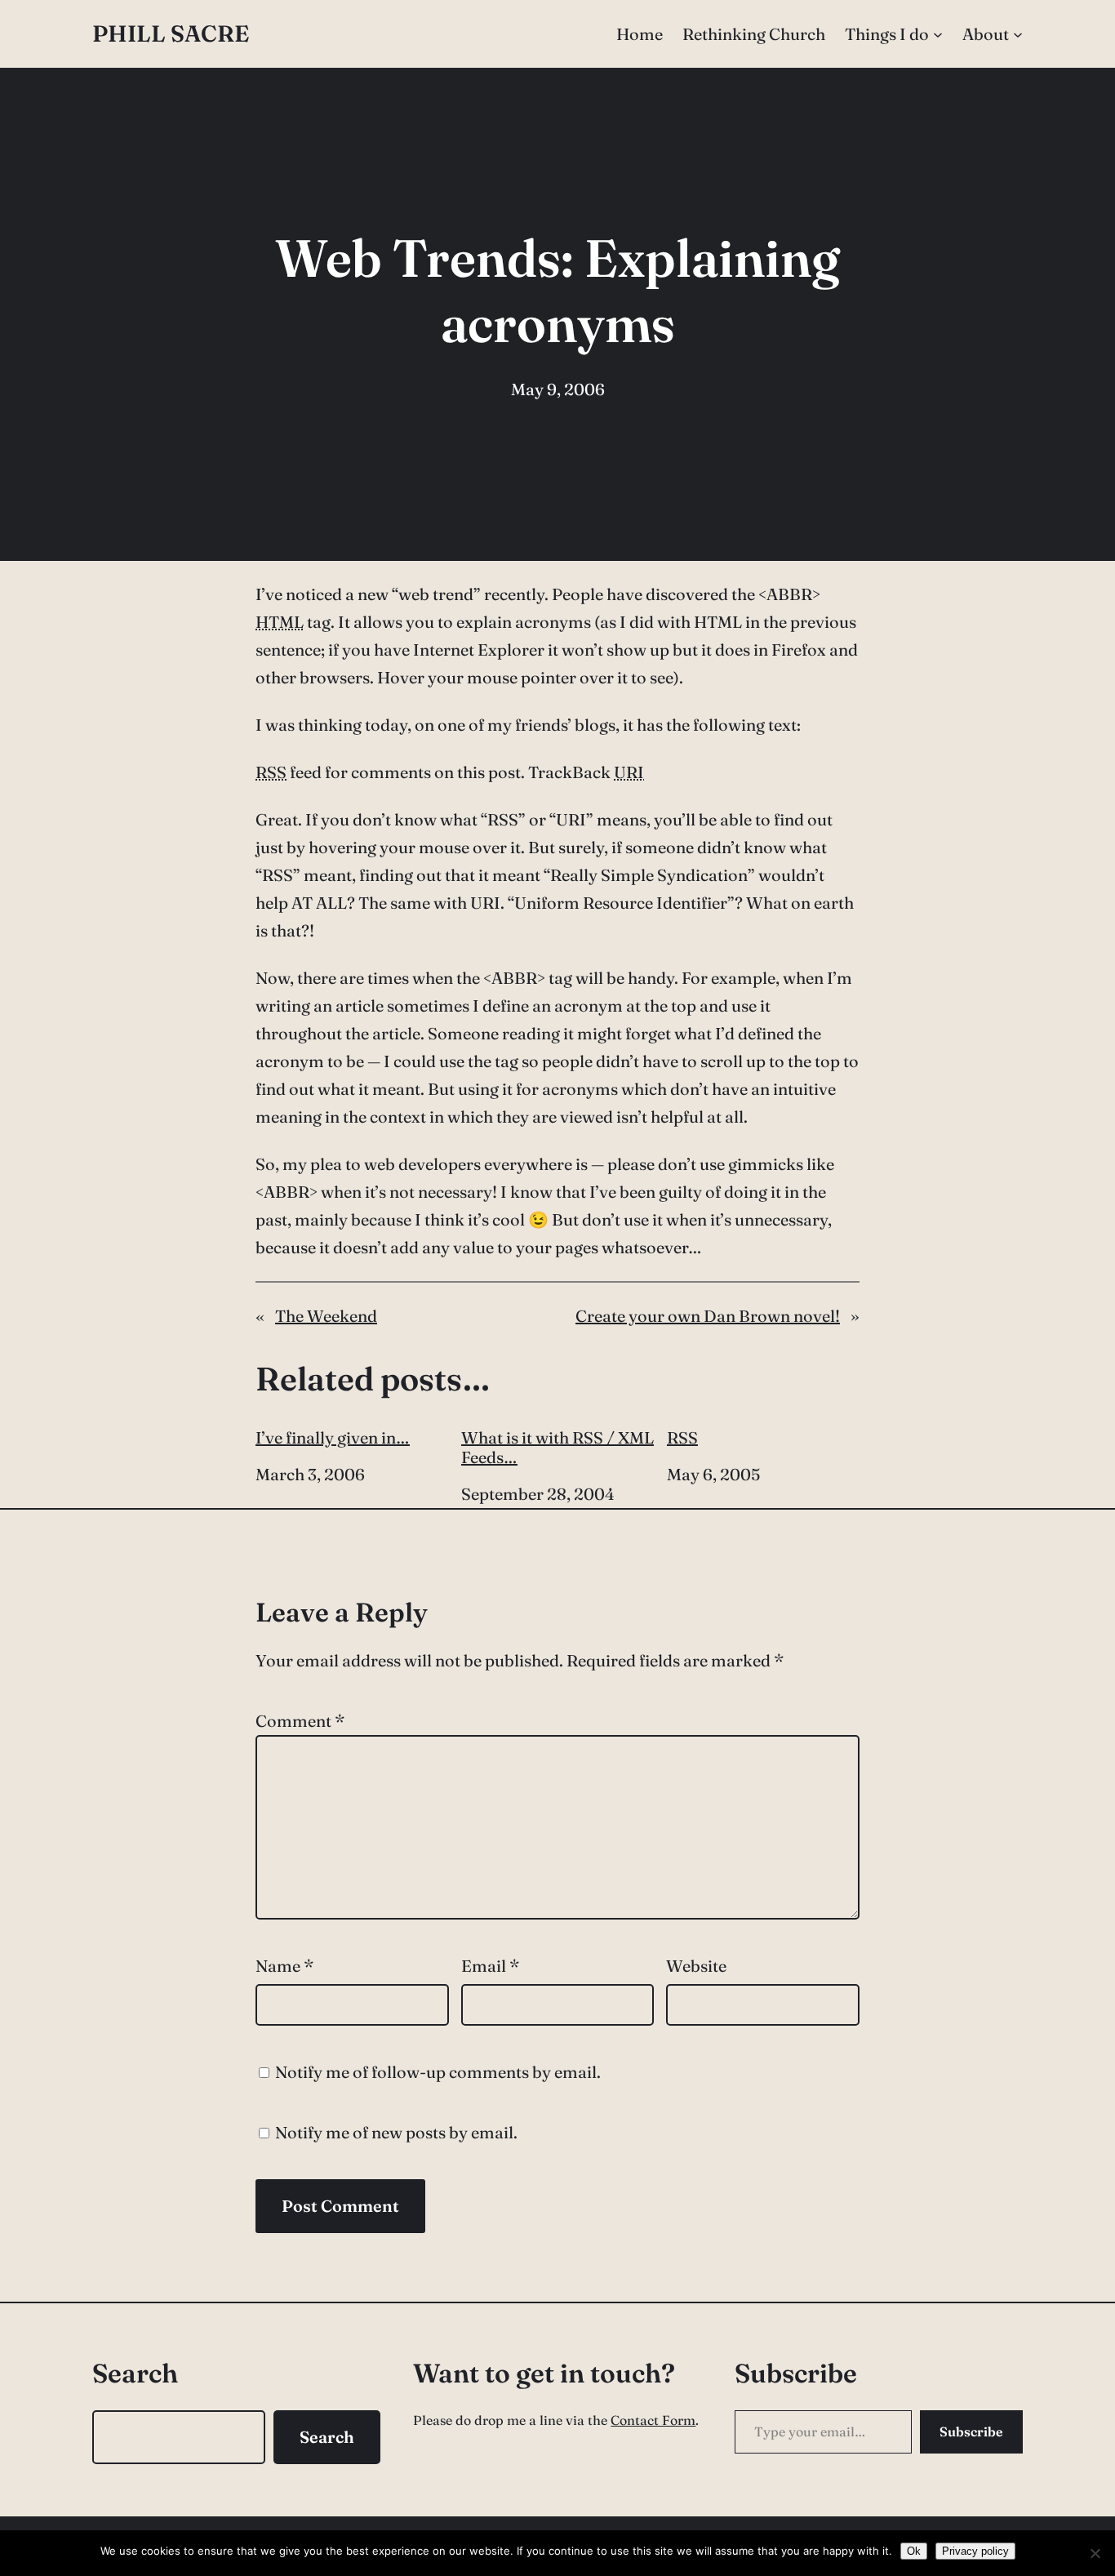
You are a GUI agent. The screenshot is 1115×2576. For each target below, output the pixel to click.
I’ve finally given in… (333, 1438)
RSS (682, 1438)
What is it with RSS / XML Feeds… (557, 1448)
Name (284, 1966)
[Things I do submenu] (938, 34)
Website (696, 1966)
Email (490, 1966)
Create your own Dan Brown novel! (708, 1316)
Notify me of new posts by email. (396, 2132)
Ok (914, 2551)
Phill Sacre (171, 33)
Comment (300, 1721)
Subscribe (971, 2431)
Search (327, 2437)
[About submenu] (1018, 34)
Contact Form (653, 2420)
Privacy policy (975, 2551)
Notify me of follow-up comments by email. (438, 2072)
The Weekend (326, 1316)
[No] (1095, 2553)
